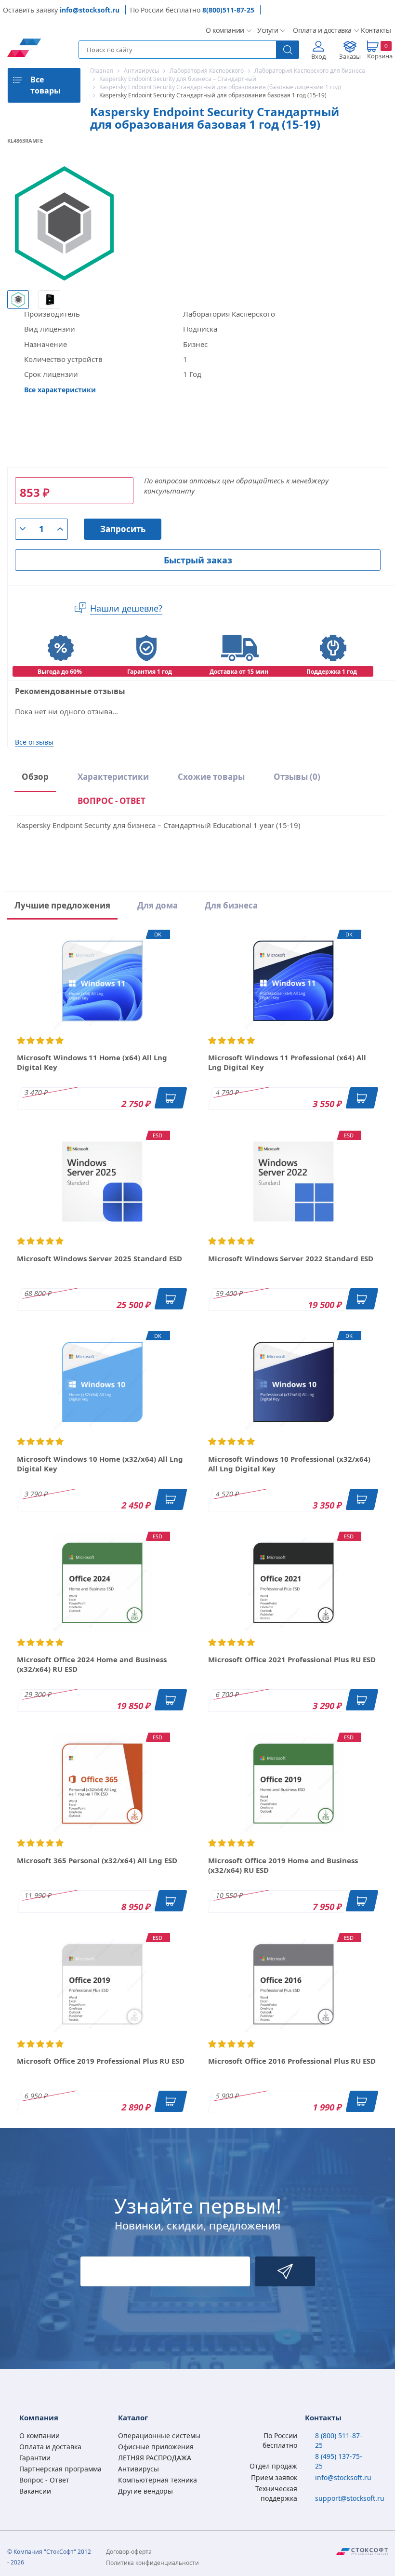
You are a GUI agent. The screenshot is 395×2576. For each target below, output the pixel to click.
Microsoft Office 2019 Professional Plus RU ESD (101, 2061)
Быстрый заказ (198, 560)
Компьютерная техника (158, 2480)
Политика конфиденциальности (152, 2563)
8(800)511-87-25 (228, 10)
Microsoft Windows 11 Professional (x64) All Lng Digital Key (287, 1062)
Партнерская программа (60, 2469)
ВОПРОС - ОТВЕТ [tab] (112, 801)
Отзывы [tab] (297, 777)
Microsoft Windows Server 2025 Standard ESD (99, 1258)
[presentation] (112, 803)
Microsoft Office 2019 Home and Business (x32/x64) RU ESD (283, 1865)
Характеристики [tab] (113, 777)
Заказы (350, 56)
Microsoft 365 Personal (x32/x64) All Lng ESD (97, 1860)
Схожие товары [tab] (211, 777)
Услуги (267, 30)
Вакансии (35, 2491)
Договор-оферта (129, 2552)
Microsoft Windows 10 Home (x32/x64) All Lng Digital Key (100, 1464)
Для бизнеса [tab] (231, 905)
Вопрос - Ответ (44, 2480)
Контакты (374, 30)
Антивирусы (138, 2469)
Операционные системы (159, 2436)
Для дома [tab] (158, 905)
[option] (18, 299)
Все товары (46, 85)
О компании (224, 30)
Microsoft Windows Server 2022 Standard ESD (291, 1258)
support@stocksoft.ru (350, 2498)
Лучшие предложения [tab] (62, 905)
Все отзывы (34, 742)
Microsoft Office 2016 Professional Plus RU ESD (292, 2061)
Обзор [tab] (35, 777)
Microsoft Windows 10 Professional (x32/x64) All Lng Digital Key (289, 1464)
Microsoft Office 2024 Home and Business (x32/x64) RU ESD (92, 1664)
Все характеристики (60, 390)
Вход (319, 56)
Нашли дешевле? (126, 608)
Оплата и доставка (319, 30)
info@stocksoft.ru (90, 10)
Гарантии (35, 2458)
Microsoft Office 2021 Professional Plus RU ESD (292, 1659)
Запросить (123, 529)
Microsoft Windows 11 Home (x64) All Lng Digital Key (92, 1062)
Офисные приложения (156, 2447)
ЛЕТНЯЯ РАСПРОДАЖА (155, 2458)
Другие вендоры (145, 2491)
